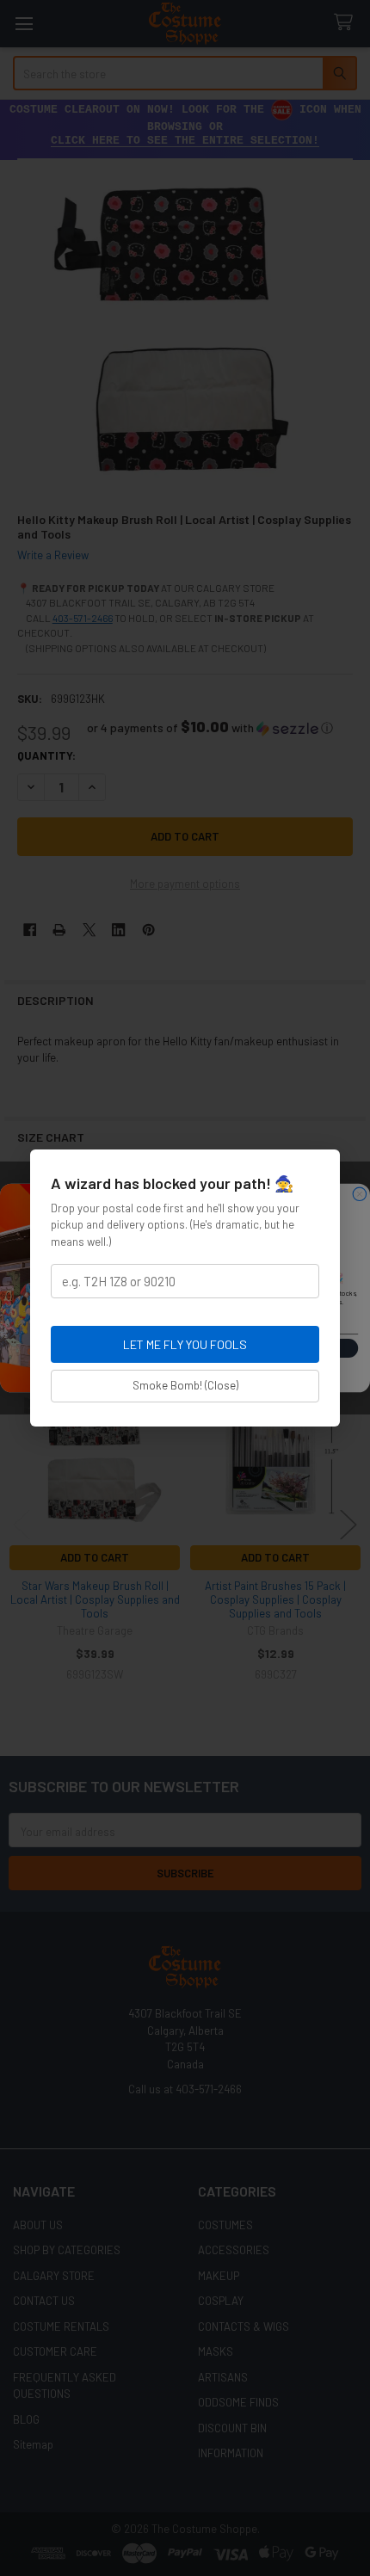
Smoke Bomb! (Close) (185, 1385)
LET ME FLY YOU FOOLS (185, 1344)
